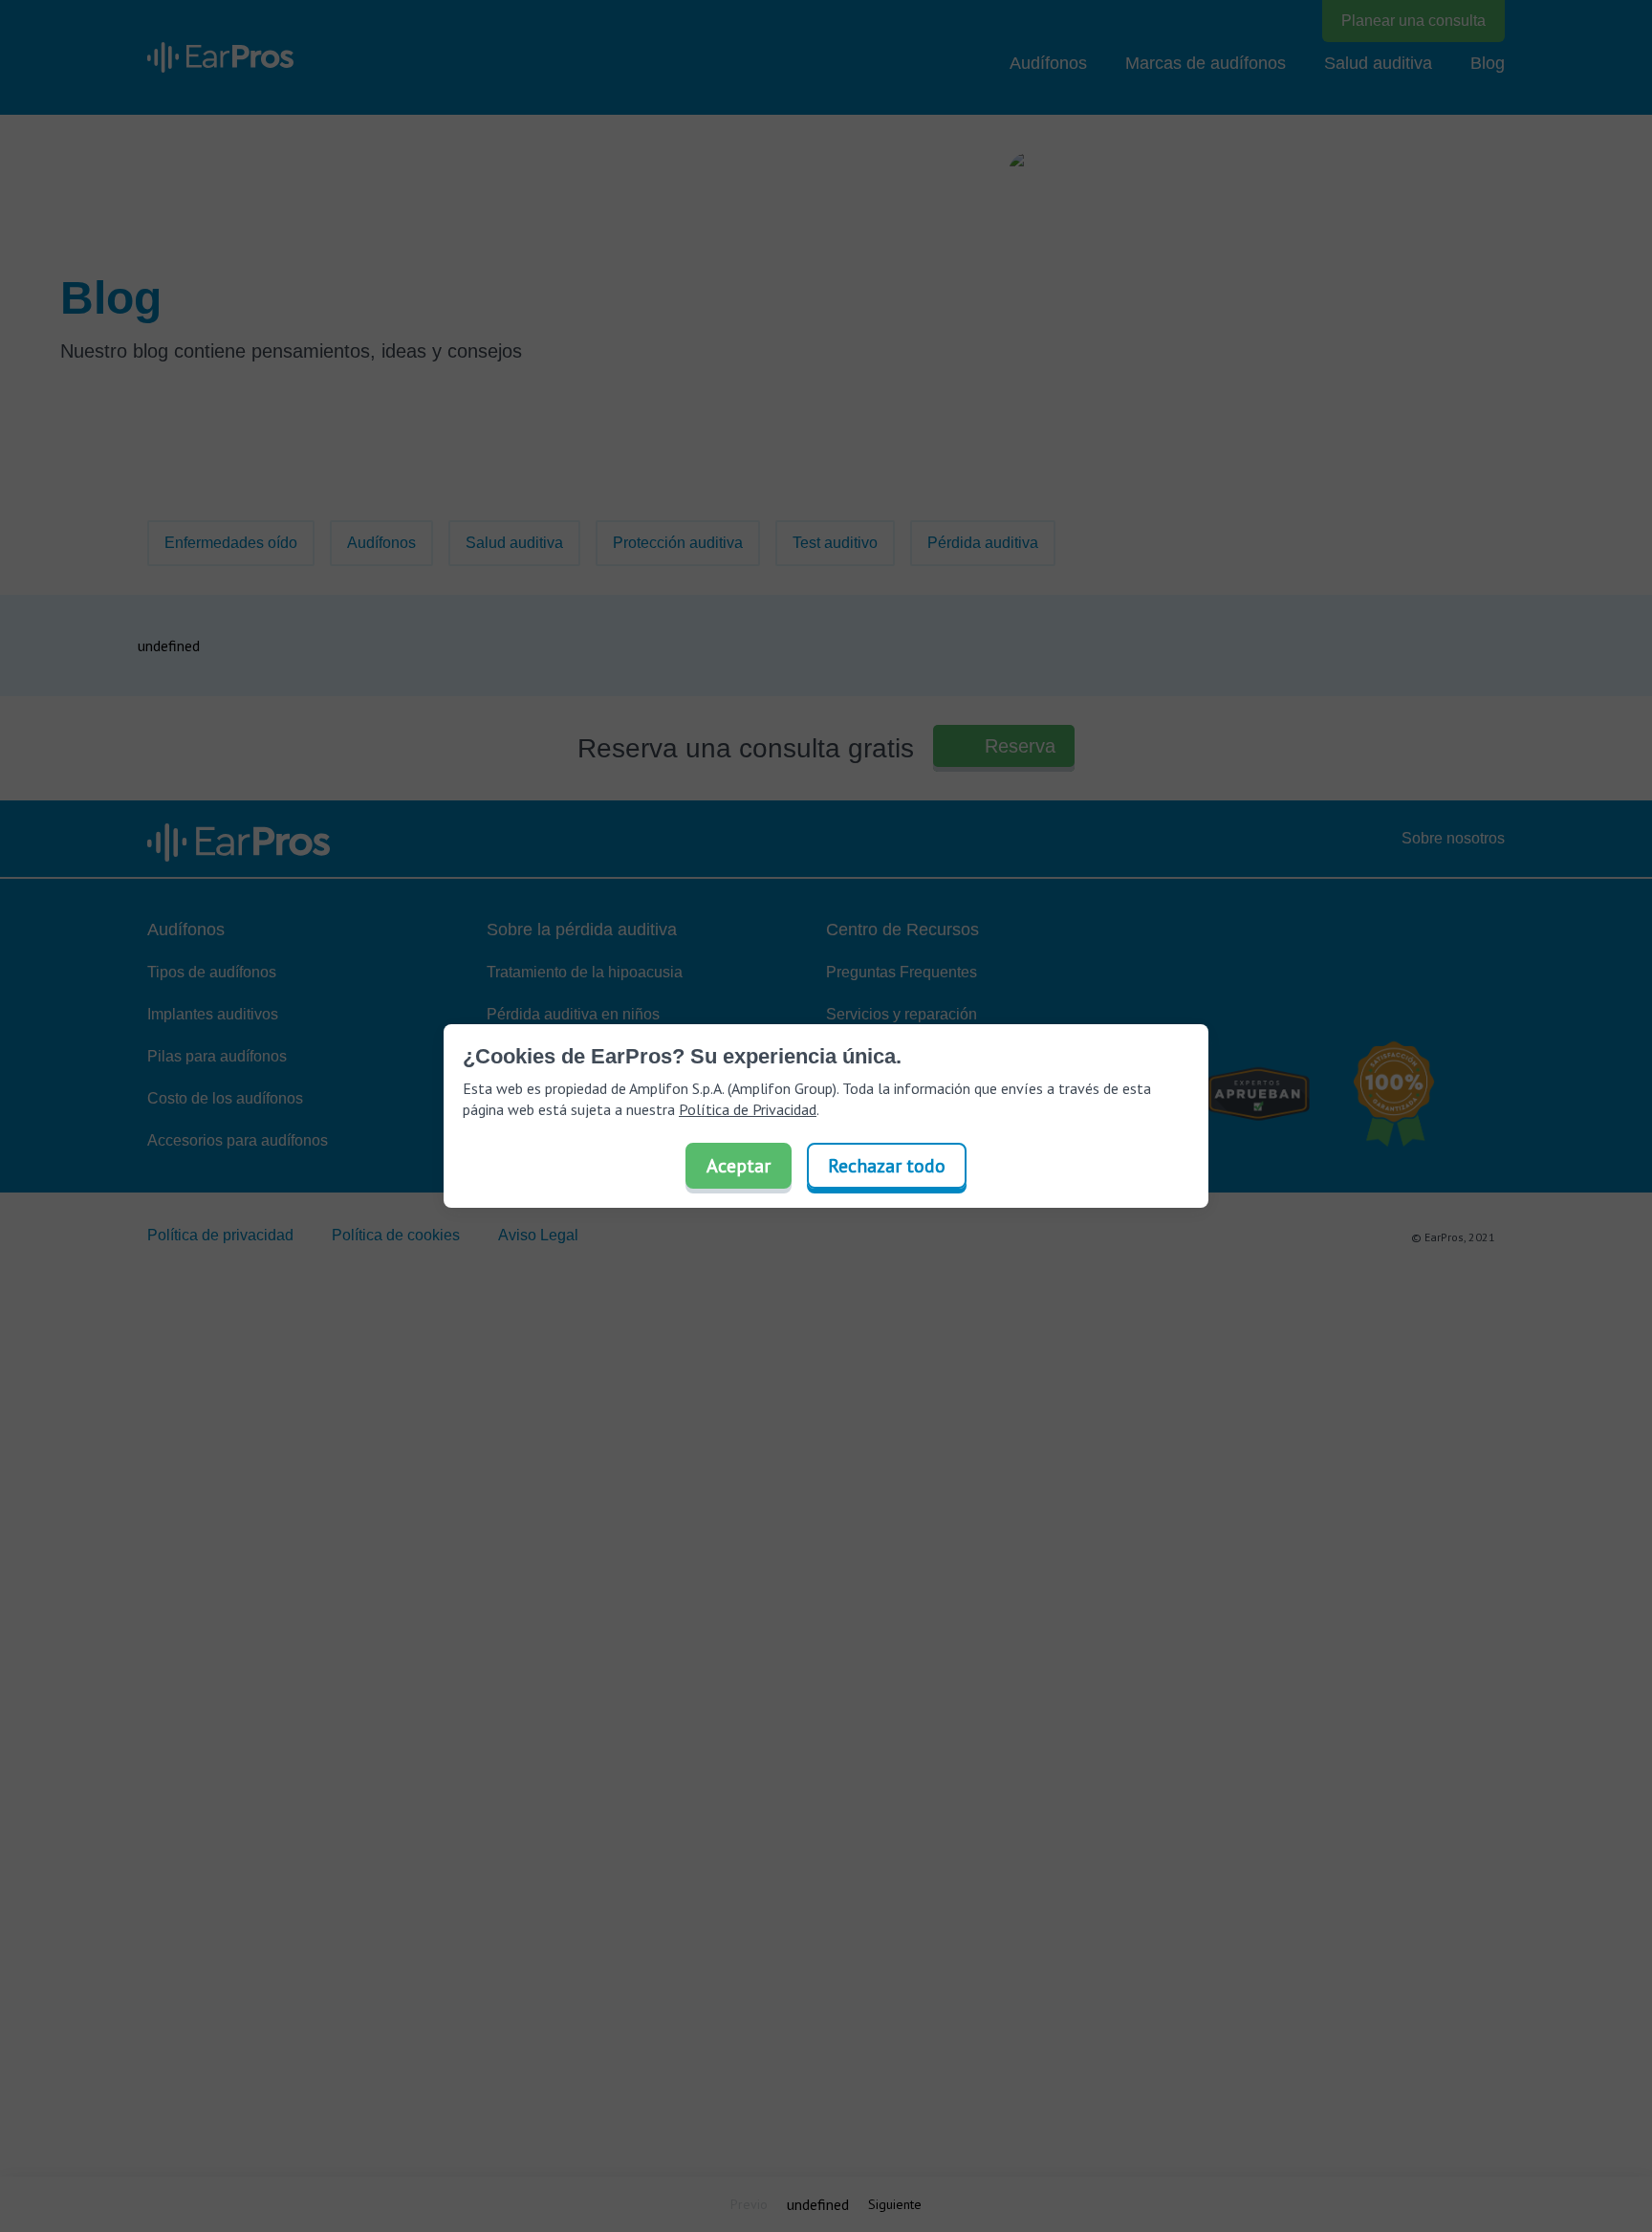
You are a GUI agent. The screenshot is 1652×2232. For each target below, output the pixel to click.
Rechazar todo (887, 1166)
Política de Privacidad (748, 1109)
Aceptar (739, 1166)
